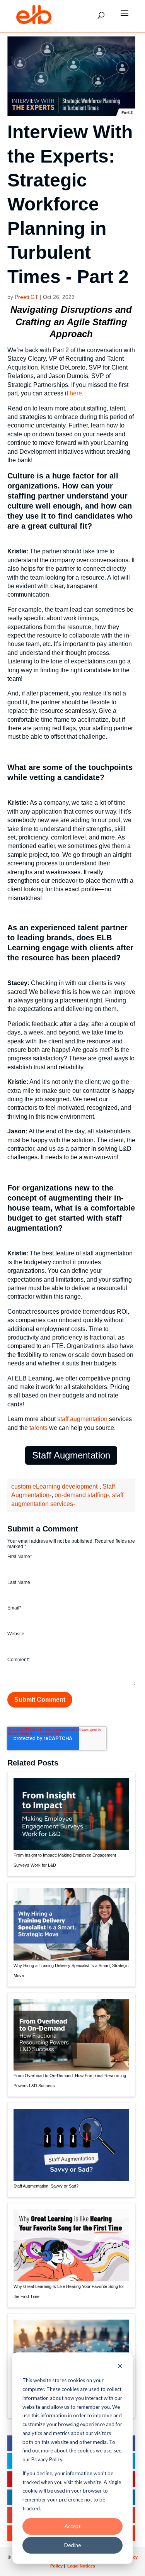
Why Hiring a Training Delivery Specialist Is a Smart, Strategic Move (71, 1971)
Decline (72, 2545)
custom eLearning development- (55, 1486)
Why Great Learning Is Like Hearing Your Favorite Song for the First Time (69, 2291)
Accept (72, 2526)
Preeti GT (26, 297)
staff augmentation (82, 1419)
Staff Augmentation (71, 1455)
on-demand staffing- (82, 1495)
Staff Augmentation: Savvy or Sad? (46, 2186)
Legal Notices (81, 2566)
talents (38, 1428)
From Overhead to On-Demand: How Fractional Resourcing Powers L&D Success (70, 2081)
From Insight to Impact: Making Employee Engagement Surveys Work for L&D (65, 1860)
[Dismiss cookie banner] (120, 2367)
